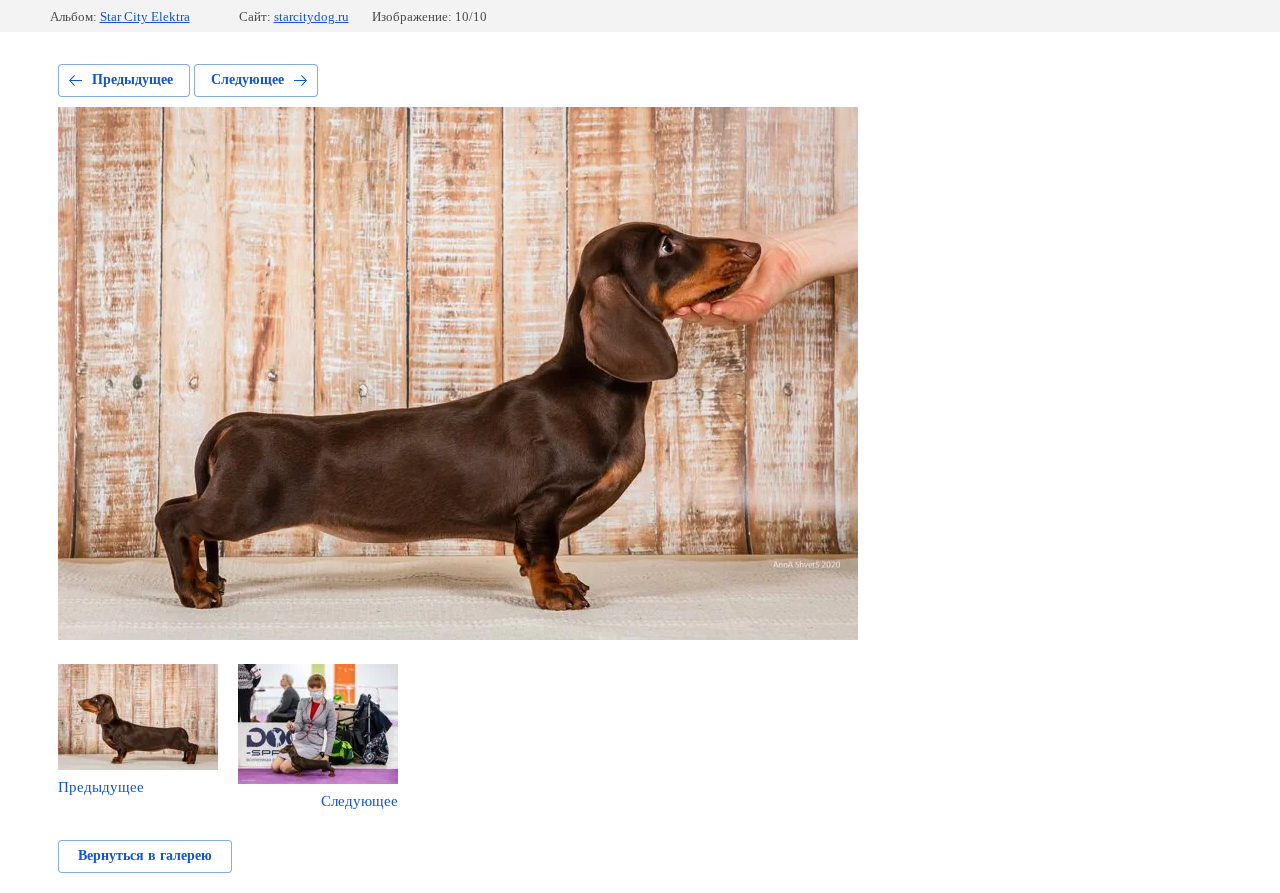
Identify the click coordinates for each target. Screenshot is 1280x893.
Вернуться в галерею (145, 855)
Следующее (247, 79)
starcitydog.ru (311, 16)
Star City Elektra (145, 16)
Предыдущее (132, 79)
